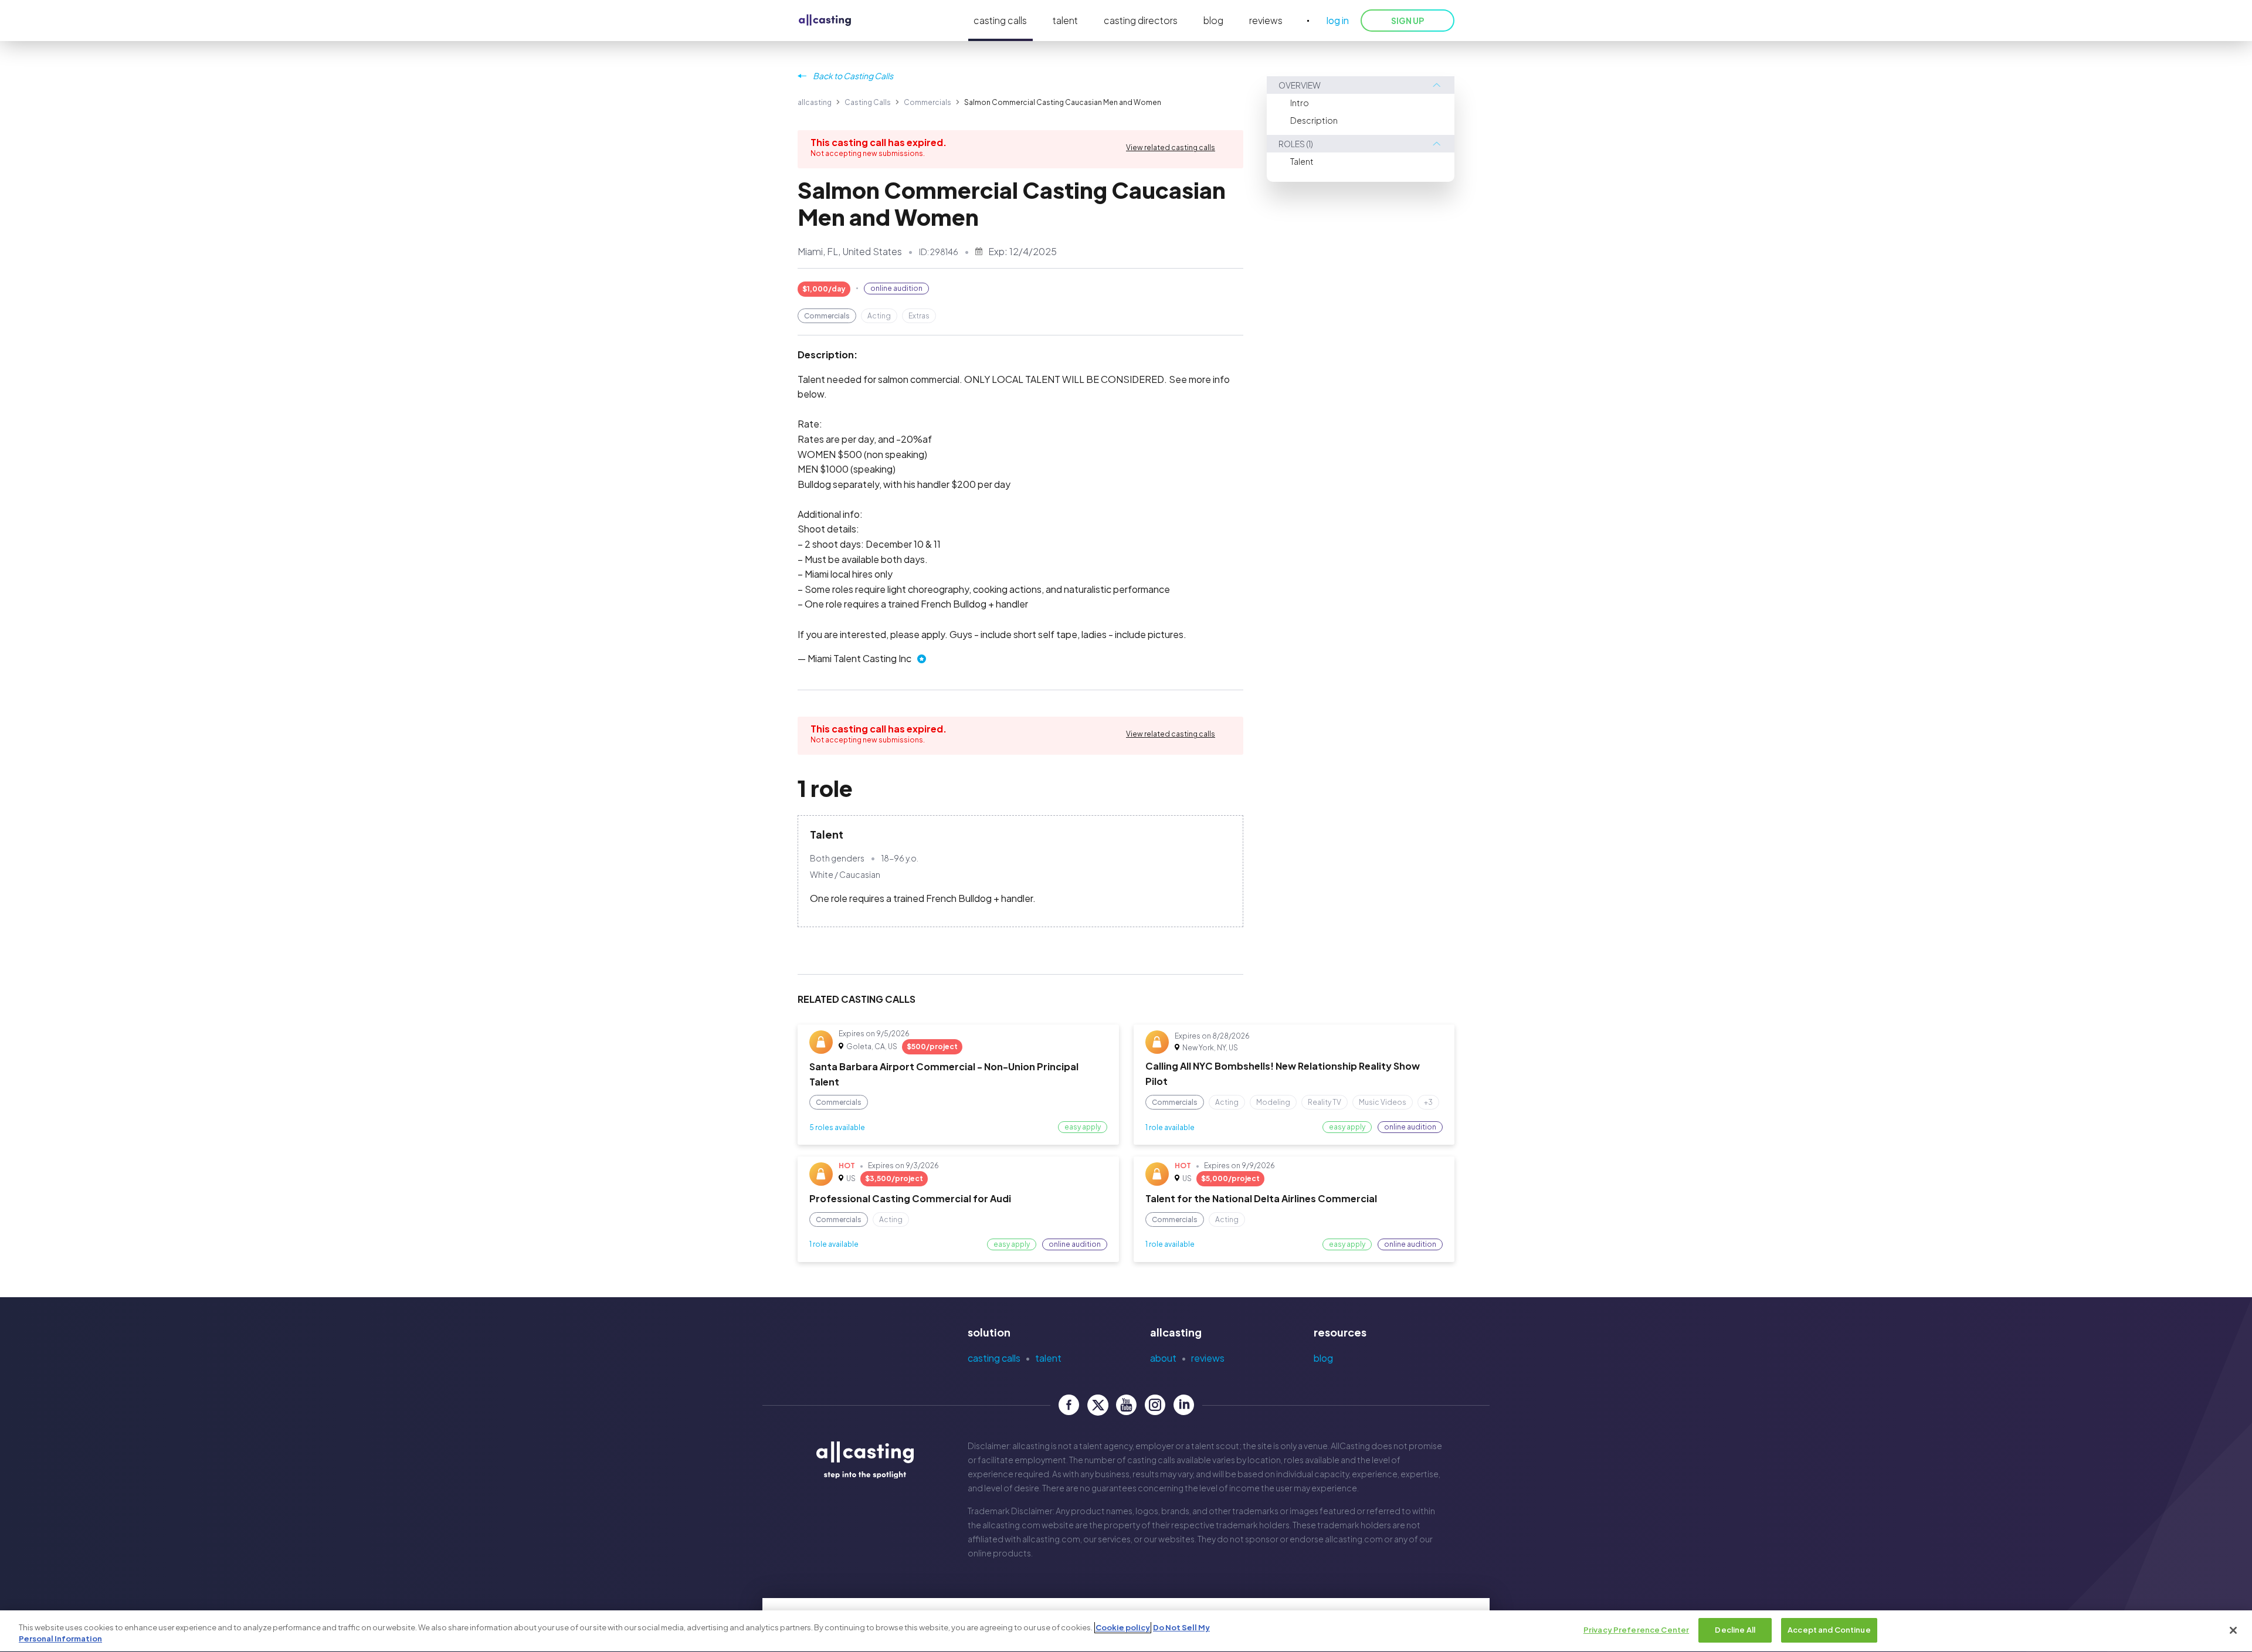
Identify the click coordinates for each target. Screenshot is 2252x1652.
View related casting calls (1171, 147)
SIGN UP (1407, 21)
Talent (1302, 161)
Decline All (1735, 1630)
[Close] (2233, 1630)
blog (1213, 20)
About (1163, 1358)
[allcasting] (825, 21)
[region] (1126, 1631)
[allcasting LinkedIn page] (1184, 1405)
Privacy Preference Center (1636, 1630)
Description (1314, 120)
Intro (1300, 103)
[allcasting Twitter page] (1098, 1405)
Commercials (927, 102)
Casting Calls (868, 102)
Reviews (1208, 1358)
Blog (1323, 1358)
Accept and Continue (1829, 1630)
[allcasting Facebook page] (1069, 1405)
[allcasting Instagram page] (1155, 1405)
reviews (1266, 20)
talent (1065, 20)
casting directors (1141, 20)
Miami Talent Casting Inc (859, 658)
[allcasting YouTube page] (1126, 1405)
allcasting (815, 102)
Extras (919, 316)
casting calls (1000, 20)
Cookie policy (1123, 1627)
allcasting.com (1011, 1525)
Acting (879, 316)
